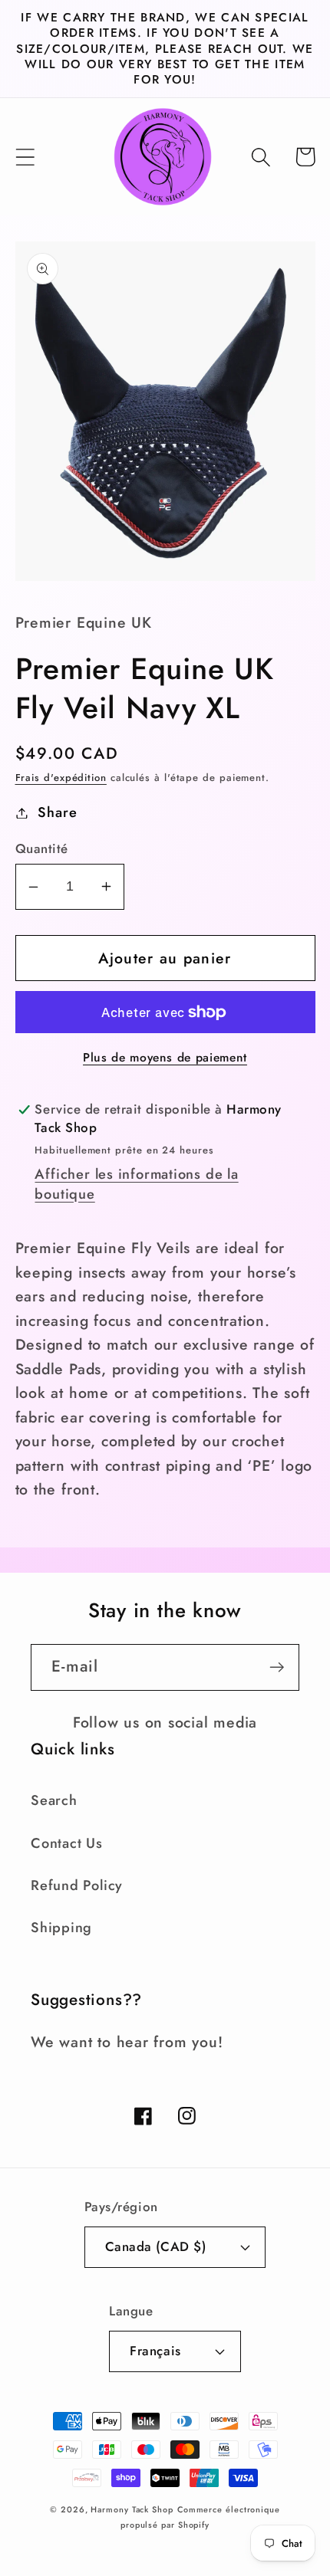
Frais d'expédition (61, 778)
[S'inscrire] (277, 1667)
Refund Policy (77, 1885)
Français (155, 2351)
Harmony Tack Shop (132, 2509)
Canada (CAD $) (155, 2246)
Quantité (42, 849)
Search (54, 1800)
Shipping (61, 1928)
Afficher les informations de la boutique (136, 1184)
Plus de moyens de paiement (165, 1058)
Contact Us (67, 1843)
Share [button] (57, 812)
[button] (25, 157)
